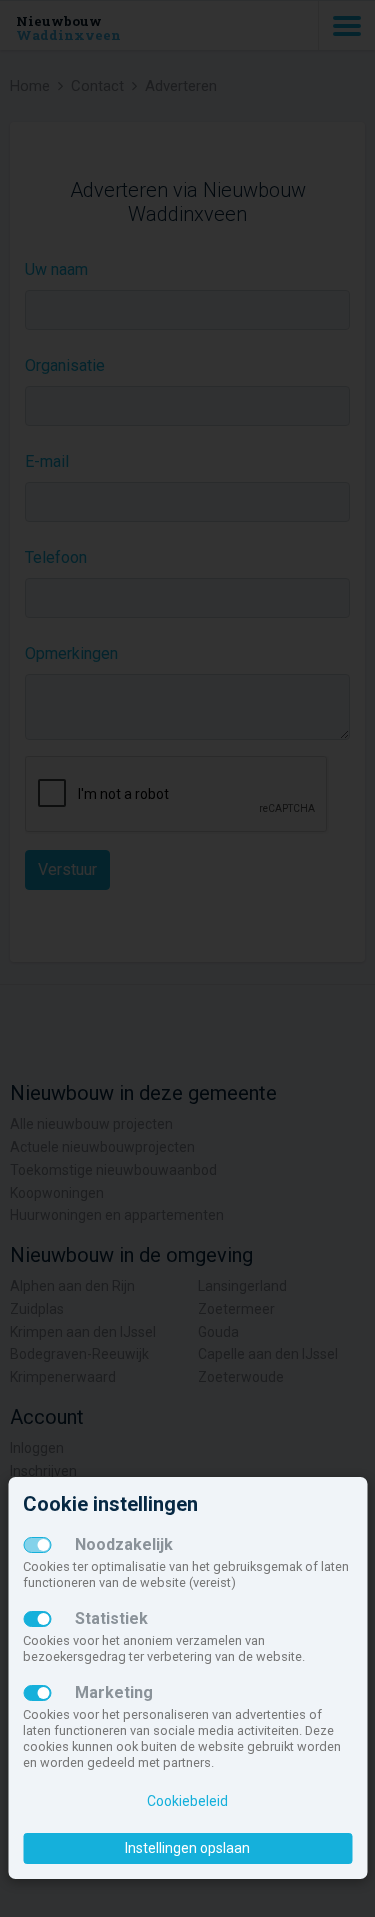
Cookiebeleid (187, 1801)
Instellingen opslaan (187, 1848)
